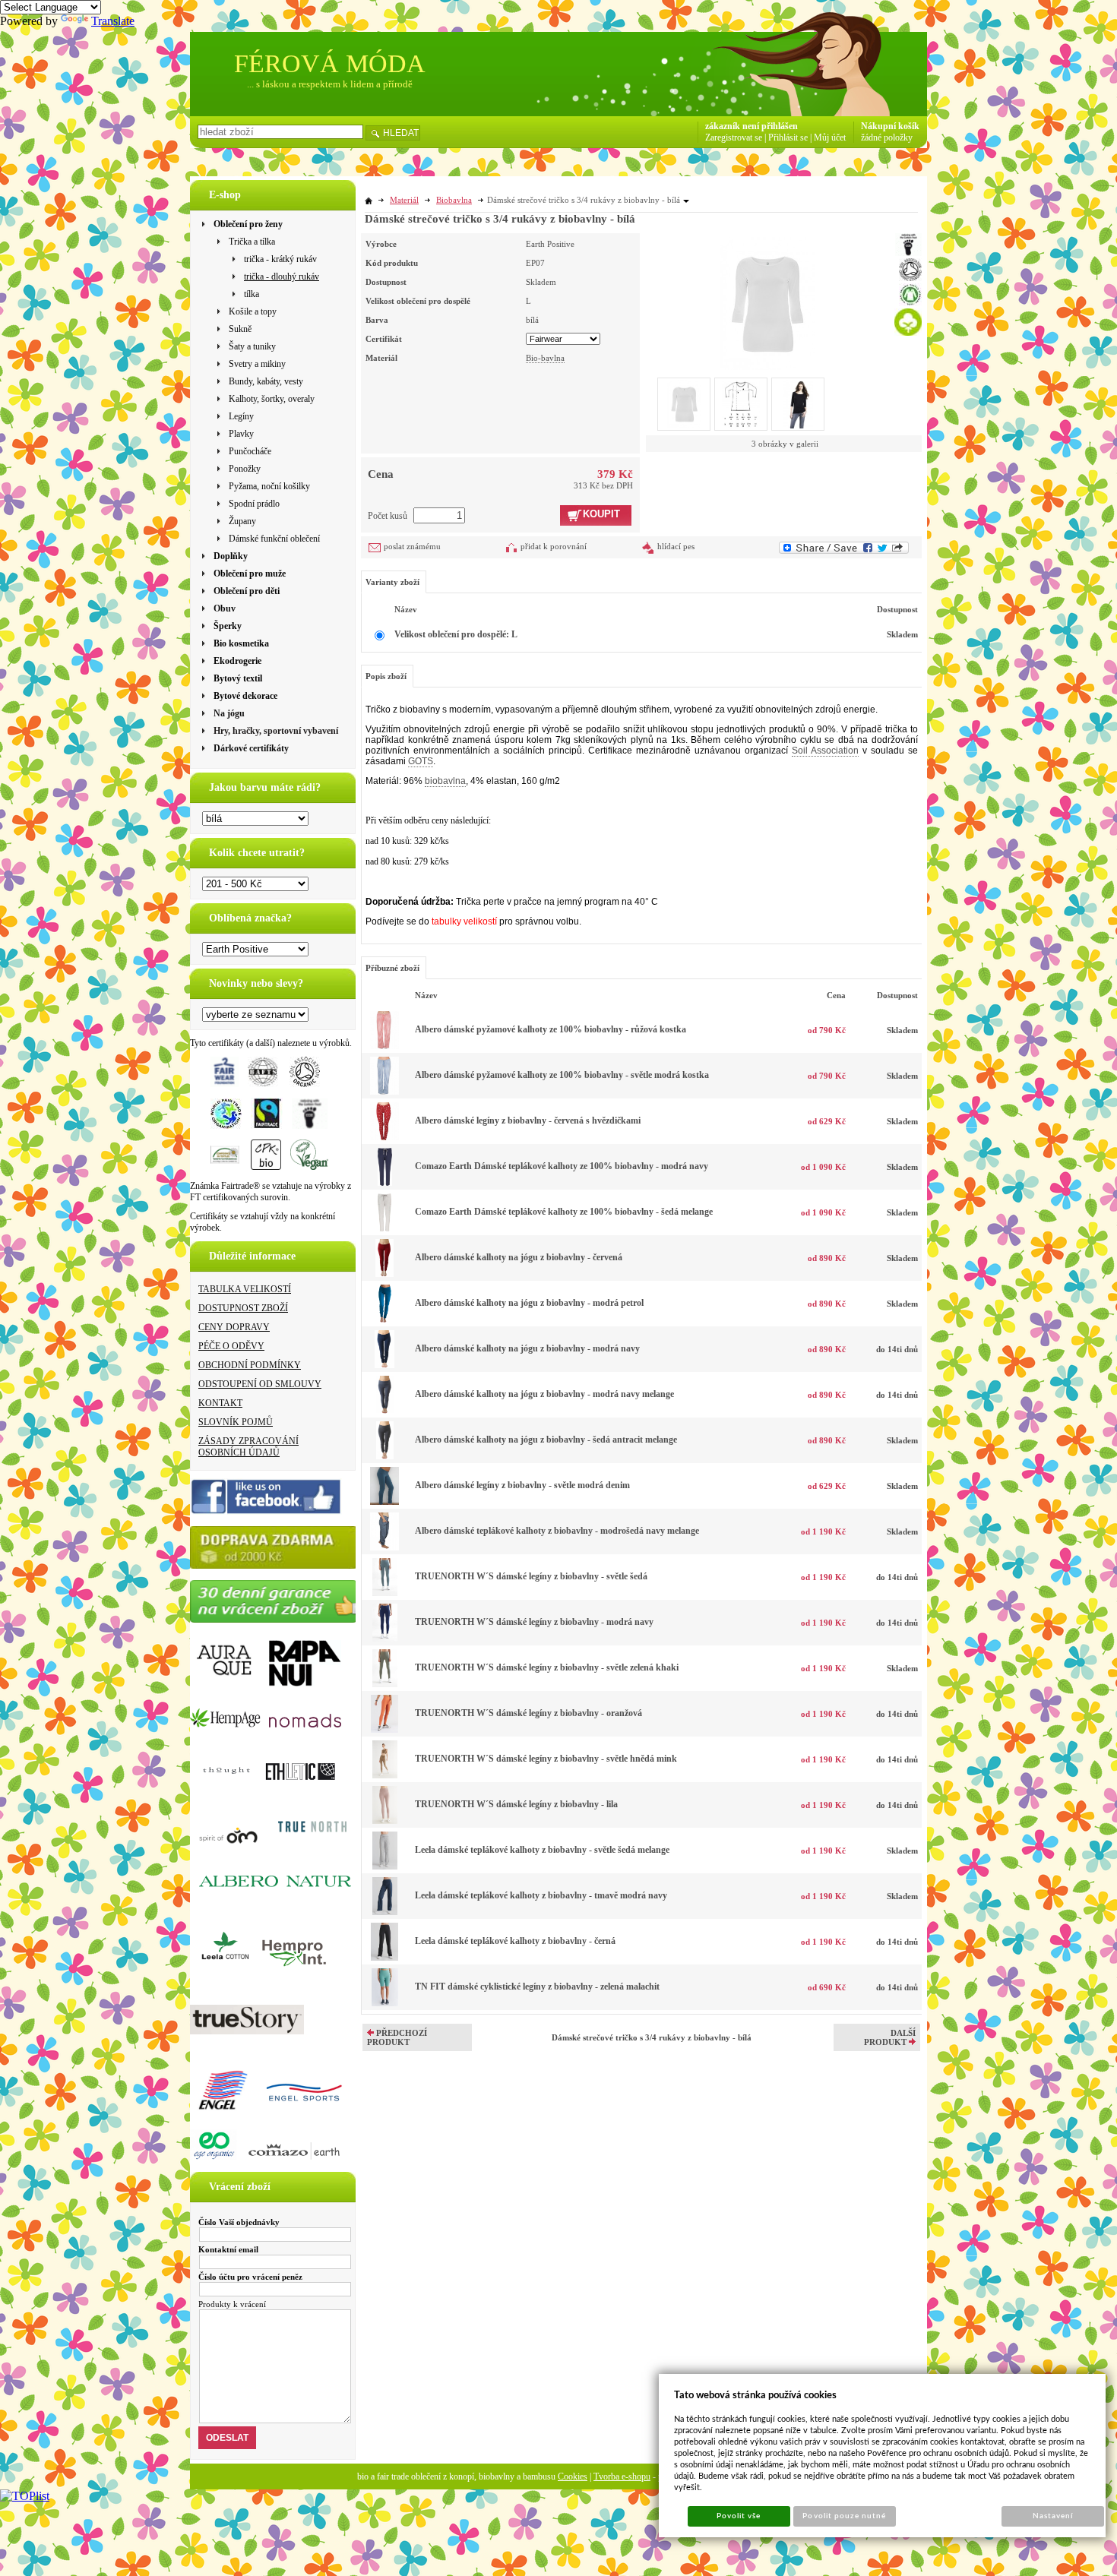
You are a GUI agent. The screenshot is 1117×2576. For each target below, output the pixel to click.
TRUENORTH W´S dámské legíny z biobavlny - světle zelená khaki (547, 1667)
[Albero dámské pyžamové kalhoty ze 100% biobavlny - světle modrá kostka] (384, 1092)
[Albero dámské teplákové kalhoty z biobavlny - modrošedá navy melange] (384, 1547)
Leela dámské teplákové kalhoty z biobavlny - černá (515, 1941)
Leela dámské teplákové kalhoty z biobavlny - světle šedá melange (542, 1850)
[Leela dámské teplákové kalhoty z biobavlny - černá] (384, 1958)
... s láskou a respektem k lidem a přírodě (330, 84)
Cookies (573, 2476)
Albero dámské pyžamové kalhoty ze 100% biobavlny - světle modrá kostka (562, 1075)
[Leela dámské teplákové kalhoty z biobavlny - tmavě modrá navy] (385, 1912)
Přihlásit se (788, 137)
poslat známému (412, 546)
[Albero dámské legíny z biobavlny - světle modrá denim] (384, 1502)
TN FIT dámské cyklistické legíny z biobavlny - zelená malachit (537, 1987)
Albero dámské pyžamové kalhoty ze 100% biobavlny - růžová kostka (551, 1029)
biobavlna (445, 781)
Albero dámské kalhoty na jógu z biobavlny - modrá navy (527, 1348)
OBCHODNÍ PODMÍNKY (250, 1365)
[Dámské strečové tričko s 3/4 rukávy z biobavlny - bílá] (767, 302)
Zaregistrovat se (734, 137)
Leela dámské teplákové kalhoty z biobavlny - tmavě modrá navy (541, 1895)
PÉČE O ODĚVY (231, 1346)
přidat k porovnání (554, 546)
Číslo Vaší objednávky (239, 2222)
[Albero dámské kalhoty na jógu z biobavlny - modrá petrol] (385, 1320)
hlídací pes (676, 546)
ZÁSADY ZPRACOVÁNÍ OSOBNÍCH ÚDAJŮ (248, 1447)
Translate (113, 21)
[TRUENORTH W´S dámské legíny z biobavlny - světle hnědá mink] (385, 1775)
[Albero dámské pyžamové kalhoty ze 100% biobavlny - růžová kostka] (384, 1046)
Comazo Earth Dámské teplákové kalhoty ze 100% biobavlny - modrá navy (562, 1166)
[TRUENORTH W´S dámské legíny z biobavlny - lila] (385, 1821)
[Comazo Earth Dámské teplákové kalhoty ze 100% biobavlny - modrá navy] (385, 1183)
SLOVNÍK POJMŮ (236, 1422)
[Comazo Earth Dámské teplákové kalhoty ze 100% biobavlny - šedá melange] (384, 1228)
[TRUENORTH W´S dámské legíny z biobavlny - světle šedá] (385, 1593)
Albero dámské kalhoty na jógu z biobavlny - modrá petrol (529, 1303)
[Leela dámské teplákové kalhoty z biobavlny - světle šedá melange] (385, 1866)
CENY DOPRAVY (234, 1327)
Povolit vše (739, 2516)
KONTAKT (220, 1403)
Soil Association (825, 751)
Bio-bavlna (545, 358)
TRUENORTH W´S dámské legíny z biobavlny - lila (516, 1804)
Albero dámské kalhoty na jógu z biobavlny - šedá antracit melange (546, 1440)
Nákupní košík (890, 126)
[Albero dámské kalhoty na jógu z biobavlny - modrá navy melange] (385, 1411)
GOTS (421, 761)
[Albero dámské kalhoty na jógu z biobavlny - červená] (384, 1274)
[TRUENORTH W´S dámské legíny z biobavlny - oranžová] (384, 1730)
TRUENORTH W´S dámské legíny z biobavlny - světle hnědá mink (546, 1759)
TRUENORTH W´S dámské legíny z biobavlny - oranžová (528, 1713)
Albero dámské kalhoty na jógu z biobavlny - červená (519, 1257)
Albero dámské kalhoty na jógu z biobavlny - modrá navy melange (544, 1394)
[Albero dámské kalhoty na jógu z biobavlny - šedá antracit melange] (385, 1456)
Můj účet (830, 137)
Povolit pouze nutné (844, 2516)
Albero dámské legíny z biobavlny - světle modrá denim (522, 1485)
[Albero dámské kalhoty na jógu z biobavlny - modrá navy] (384, 1365)
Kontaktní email (228, 2249)
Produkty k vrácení (232, 2304)
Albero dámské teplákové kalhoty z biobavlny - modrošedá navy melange (557, 1531)
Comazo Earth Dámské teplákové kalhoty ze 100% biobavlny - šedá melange (564, 1212)
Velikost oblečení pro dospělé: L (456, 634)
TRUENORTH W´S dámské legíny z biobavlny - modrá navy (534, 1622)
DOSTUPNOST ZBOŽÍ (243, 1308)
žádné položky (887, 137)
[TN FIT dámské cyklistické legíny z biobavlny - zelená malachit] (385, 2003)
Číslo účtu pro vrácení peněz (250, 2277)
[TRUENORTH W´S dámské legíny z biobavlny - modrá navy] (385, 1639)
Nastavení (1053, 2516)
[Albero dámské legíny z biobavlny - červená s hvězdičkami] (384, 1137)
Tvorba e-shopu (622, 2476)
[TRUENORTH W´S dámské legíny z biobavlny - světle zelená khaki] (385, 1684)
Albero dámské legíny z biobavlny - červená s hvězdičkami (528, 1120)
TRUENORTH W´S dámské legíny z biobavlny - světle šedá (531, 1576)
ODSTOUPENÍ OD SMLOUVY (260, 1384)
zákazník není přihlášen (752, 126)
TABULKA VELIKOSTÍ (245, 1289)
